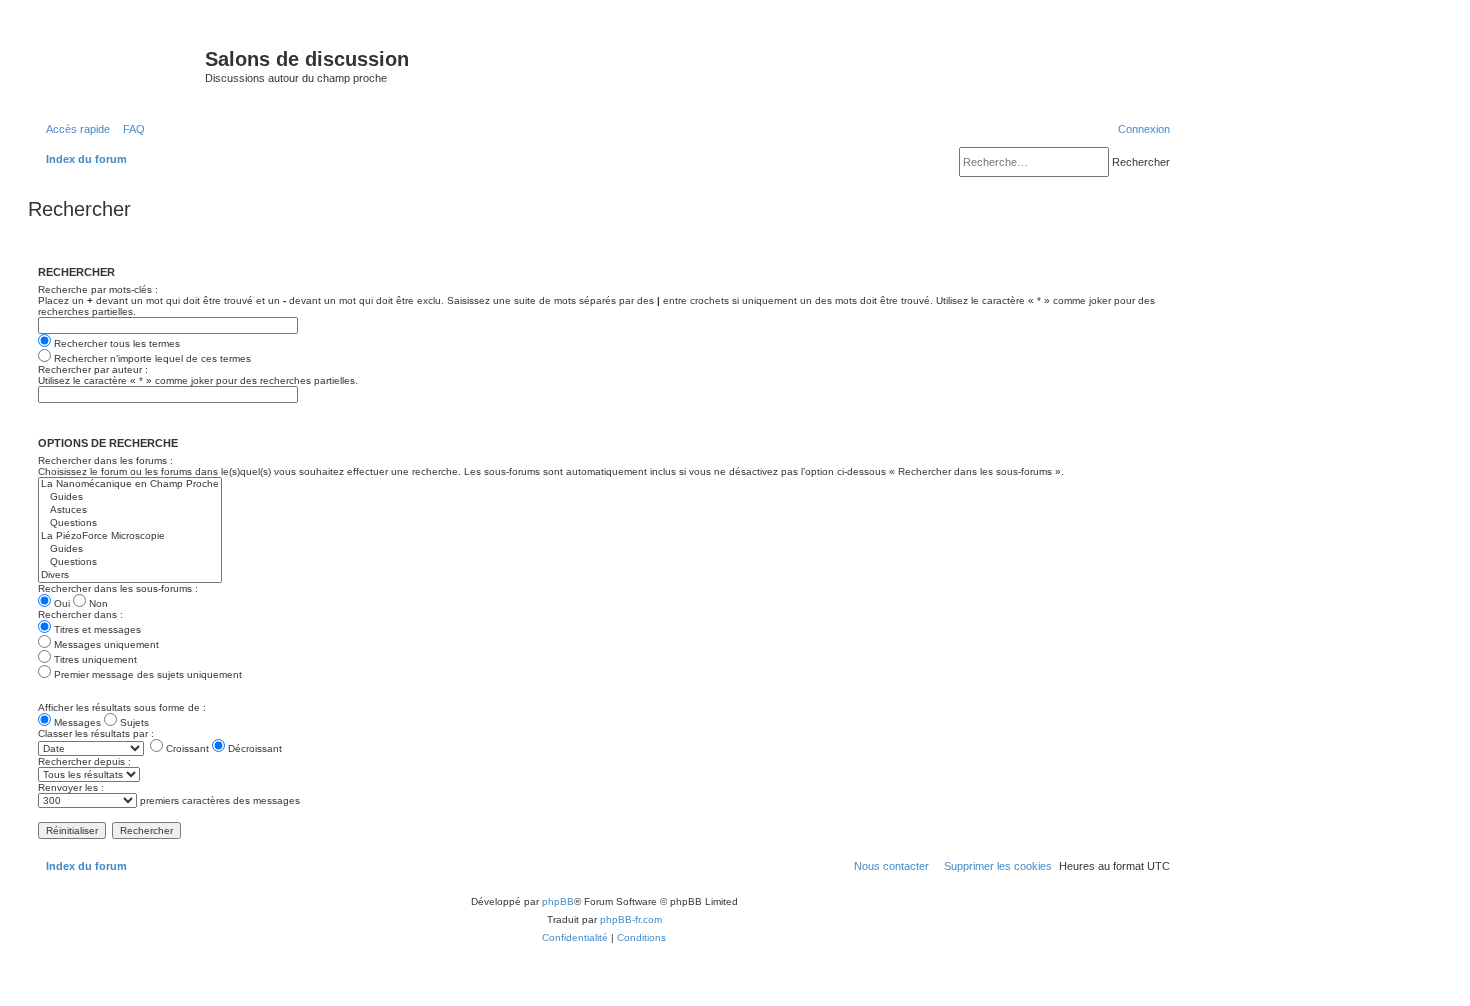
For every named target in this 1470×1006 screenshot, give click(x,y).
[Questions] (130, 523)
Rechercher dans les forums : (105, 460)
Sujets (133, 722)
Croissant (186, 748)
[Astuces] (130, 510)
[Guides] (130, 497)
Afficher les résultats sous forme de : (122, 707)
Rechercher (1141, 162)
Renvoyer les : (71, 787)
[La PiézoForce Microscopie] (130, 536)
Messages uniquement (105, 644)
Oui (60, 603)
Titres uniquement (94, 659)
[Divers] (130, 575)
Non (97, 603)
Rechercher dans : (80, 614)
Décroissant (253, 748)
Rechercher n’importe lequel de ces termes (151, 358)
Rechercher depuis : (84, 761)
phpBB (558, 901)
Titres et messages (96, 629)
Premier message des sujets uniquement (146, 674)
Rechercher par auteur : (93, 369)
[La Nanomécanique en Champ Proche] (130, 484)
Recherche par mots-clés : (98, 289)
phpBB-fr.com (631, 919)
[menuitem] (130, 129)
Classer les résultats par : (96, 733)
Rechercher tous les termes (115, 343)
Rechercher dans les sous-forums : (118, 588)
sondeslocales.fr (1003, 46)
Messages (76, 722)
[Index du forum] (119, 65)
